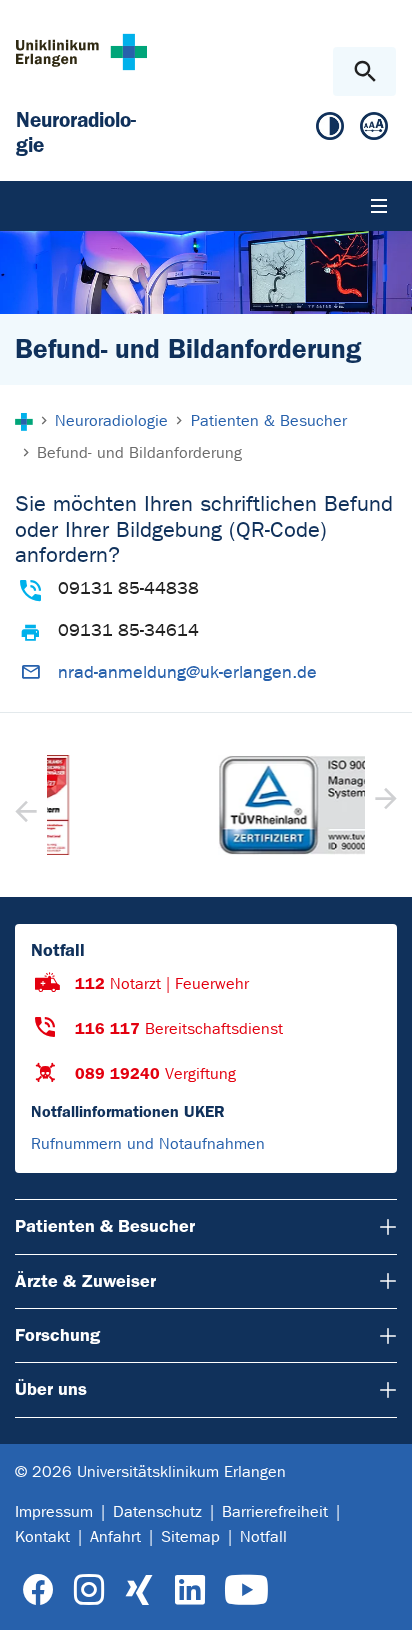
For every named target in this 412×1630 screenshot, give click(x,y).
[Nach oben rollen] (380, 1597)
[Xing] (139, 1590)
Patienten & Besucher (105, 1226)
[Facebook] (38, 1590)
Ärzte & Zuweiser (85, 1281)
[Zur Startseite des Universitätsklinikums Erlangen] (81, 51)
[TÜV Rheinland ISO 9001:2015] (208, 805)
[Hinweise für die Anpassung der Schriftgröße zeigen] (374, 130)
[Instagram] (89, 1590)
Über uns (51, 1389)
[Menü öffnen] (379, 206)
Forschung (57, 1335)
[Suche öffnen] (364, 71)
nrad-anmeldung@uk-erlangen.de (187, 672)
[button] (383, 805)
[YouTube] (246, 1590)
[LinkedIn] (189, 1590)
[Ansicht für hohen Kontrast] (330, 130)
